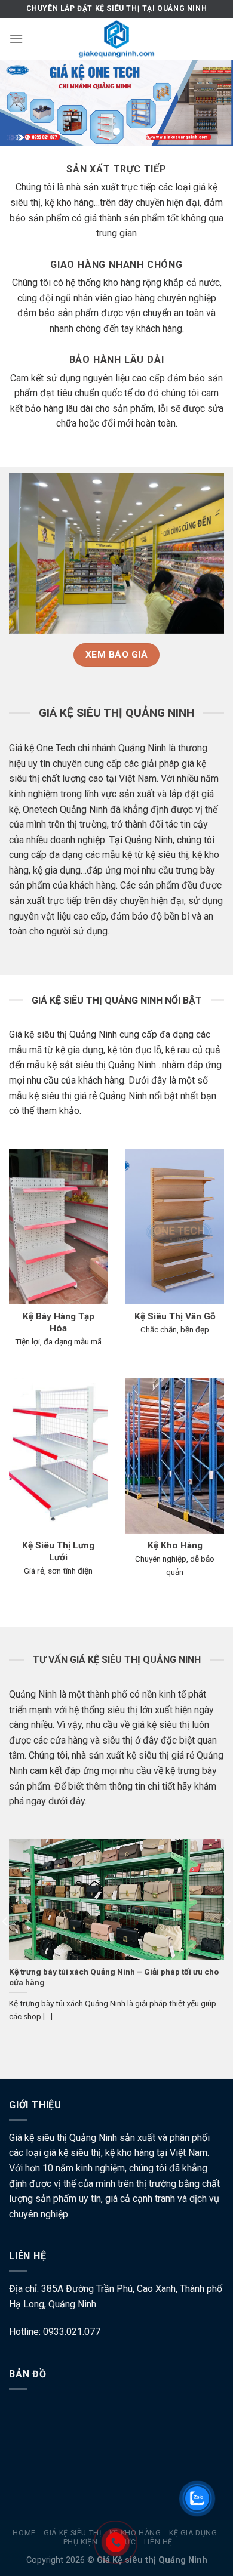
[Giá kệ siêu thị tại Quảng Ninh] (116, 39)
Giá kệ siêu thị (72, 2533)
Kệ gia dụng (193, 2533)
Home (24, 2533)
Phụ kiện (81, 2542)
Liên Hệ (158, 2542)
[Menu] (16, 38)
